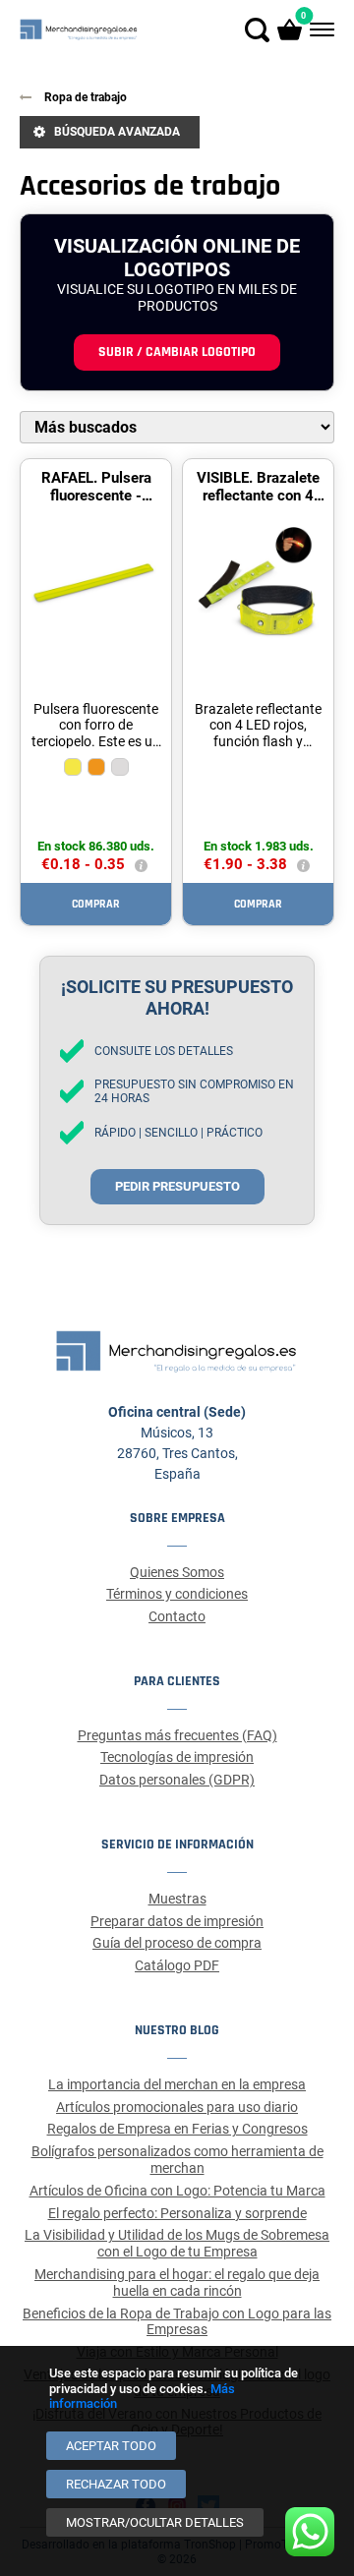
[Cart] (290, 30)
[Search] (257, 30)
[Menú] (320, 30)
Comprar (96, 904)
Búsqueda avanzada (117, 132)
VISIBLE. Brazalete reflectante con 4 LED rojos (258, 496)
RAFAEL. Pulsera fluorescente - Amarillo (96, 496)
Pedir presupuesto (177, 1186)
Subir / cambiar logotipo (177, 352)
